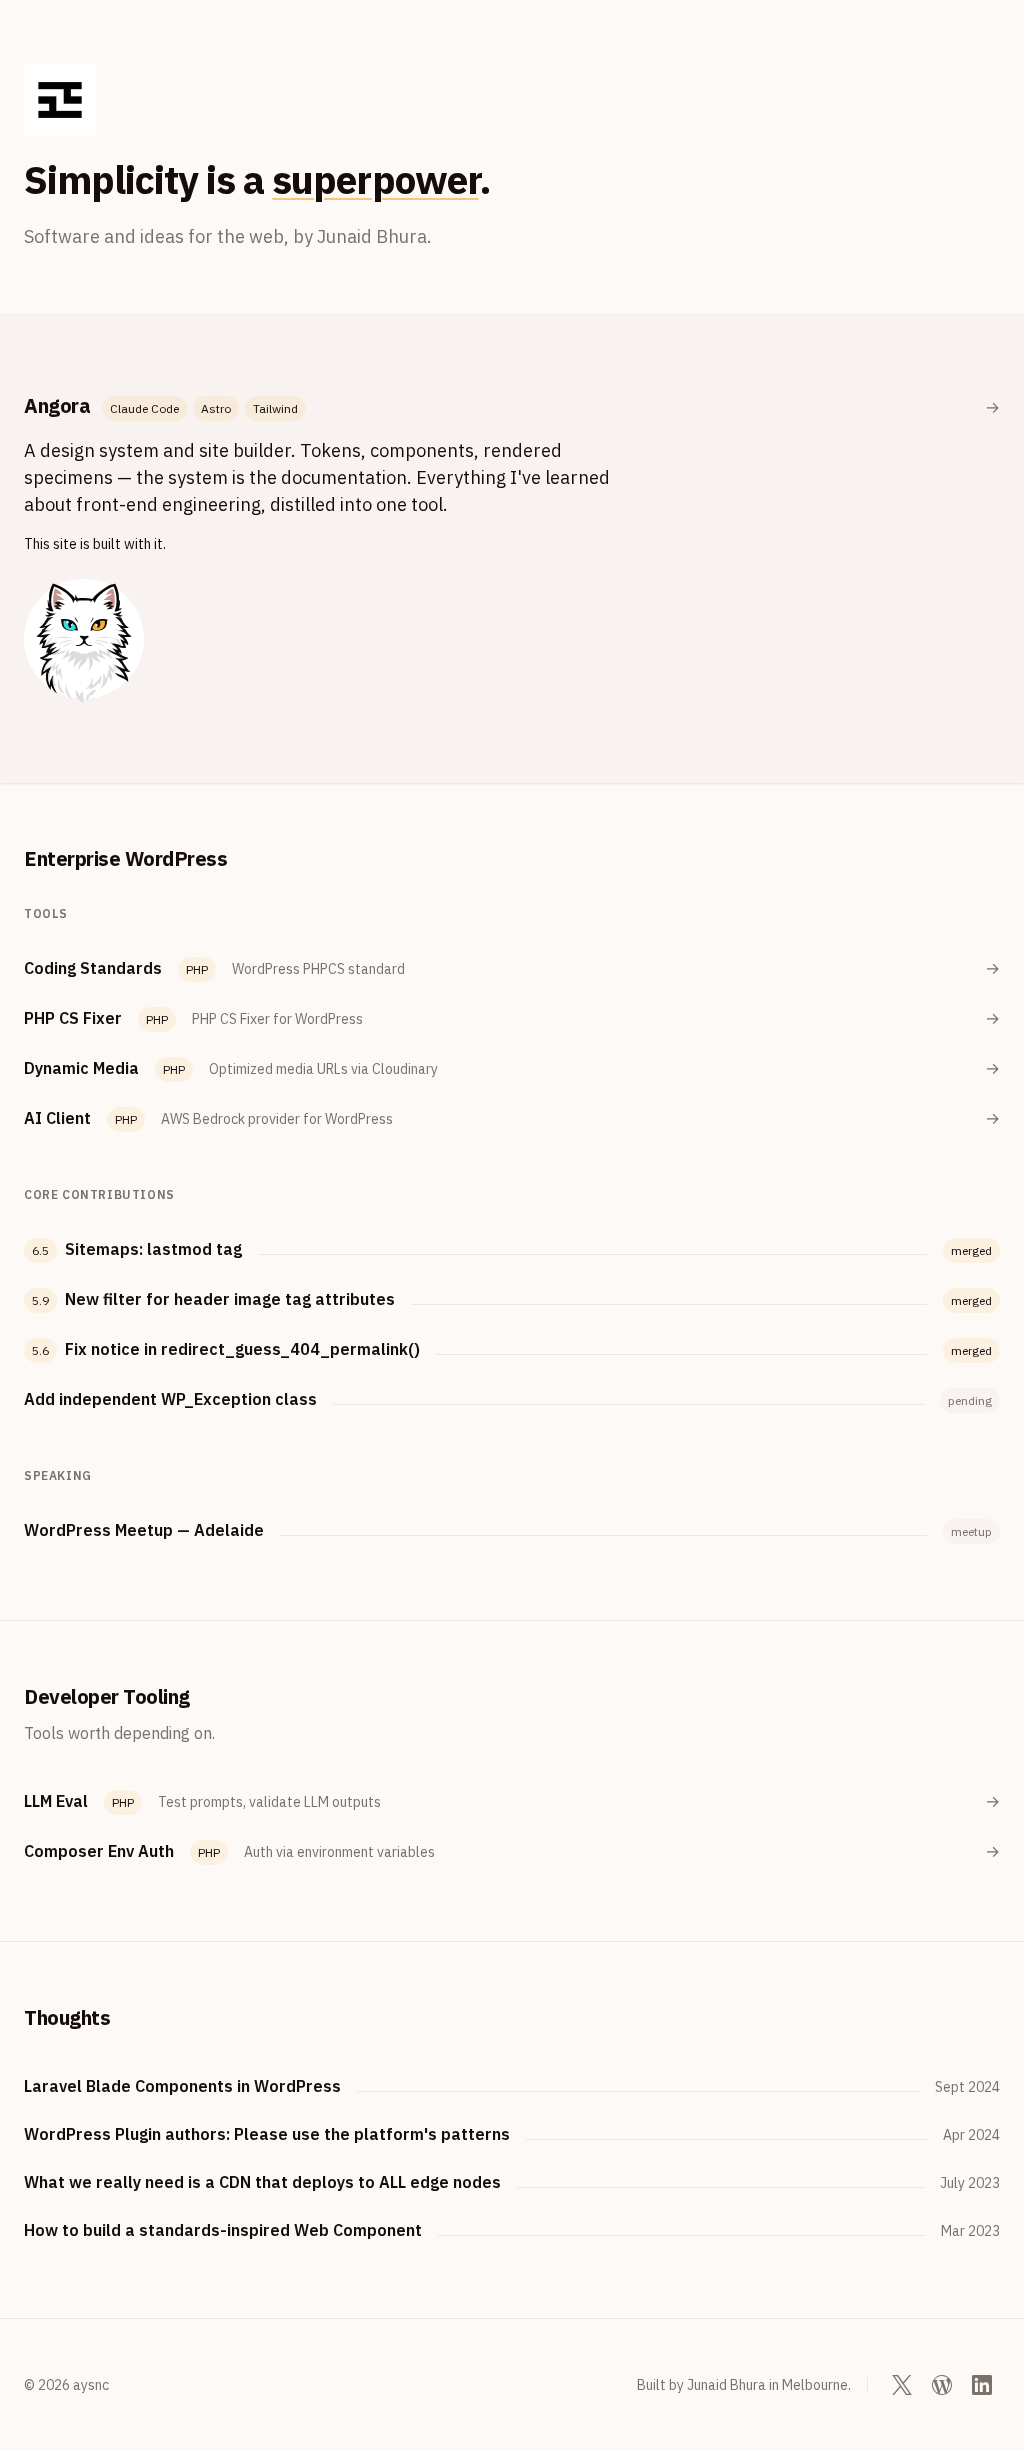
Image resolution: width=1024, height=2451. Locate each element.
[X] (902, 2385)
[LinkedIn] (982, 2385)
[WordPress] (942, 2385)
